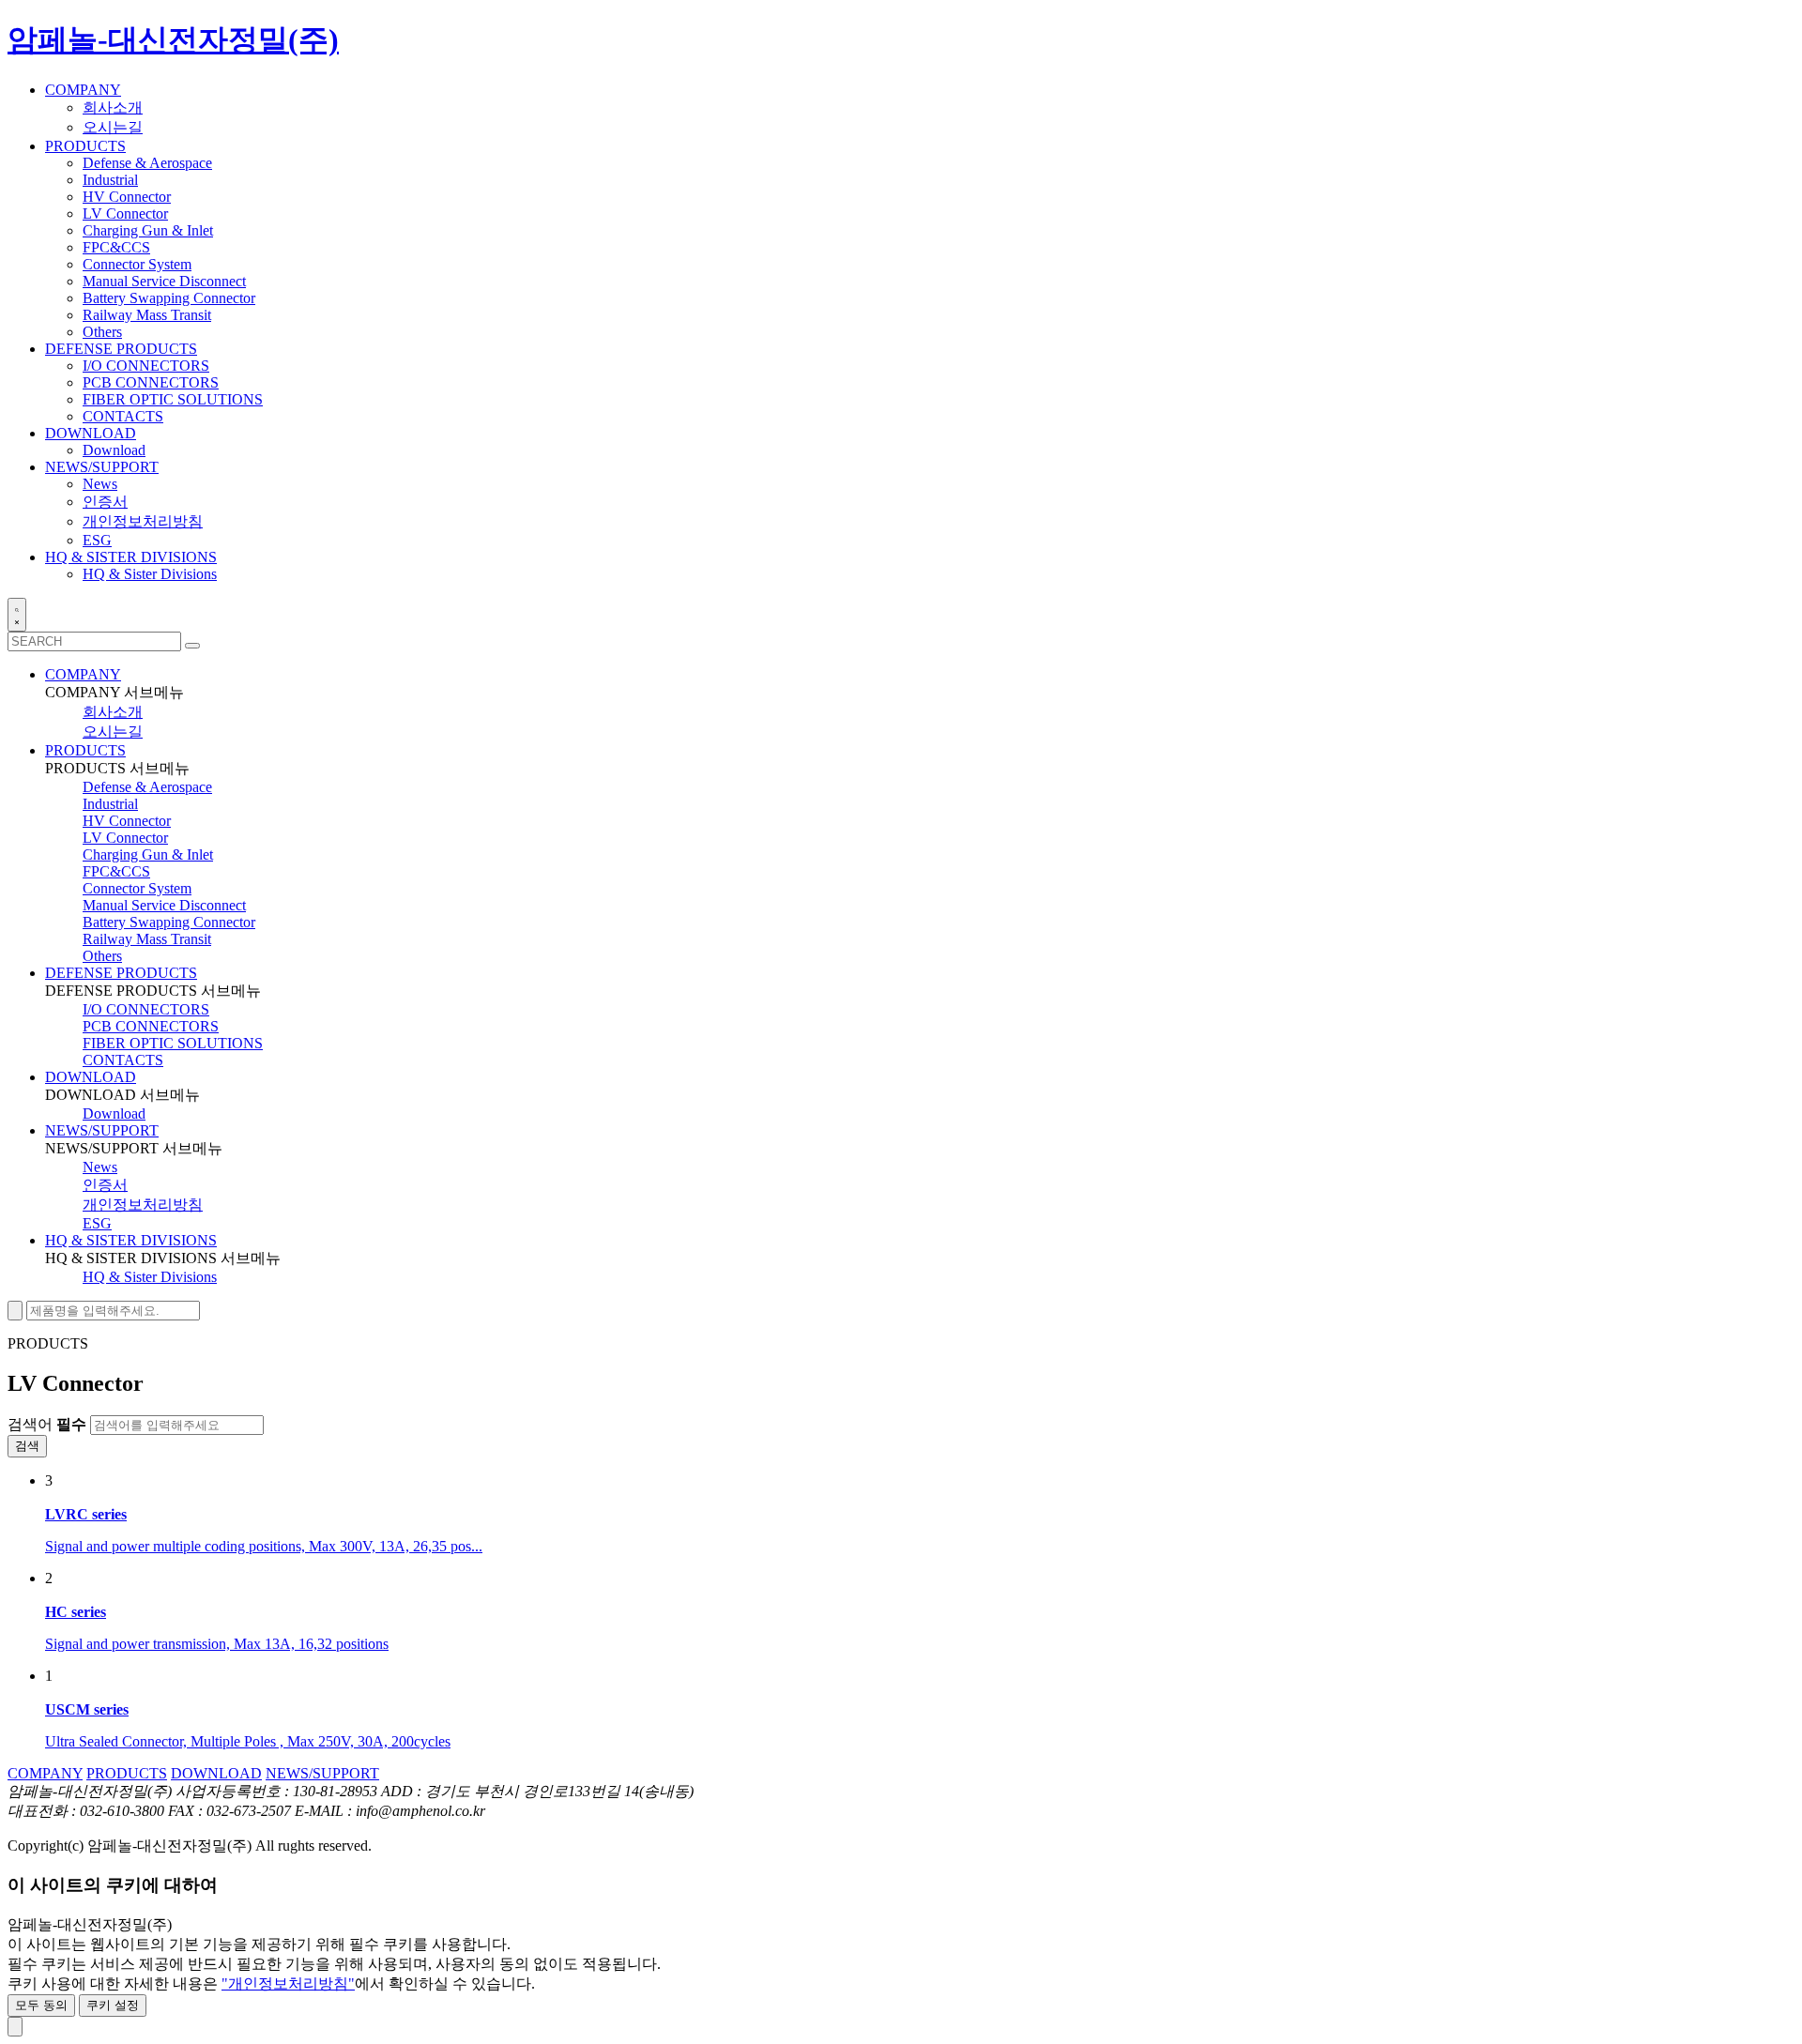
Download (114, 450)
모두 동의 (41, 2005)
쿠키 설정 (113, 2005)
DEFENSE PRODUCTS (121, 973)
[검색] (192, 646)
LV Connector (125, 214)
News (100, 484)
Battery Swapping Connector (169, 298)
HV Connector (127, 197)
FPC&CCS (116, 247)
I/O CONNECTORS (146, 366)
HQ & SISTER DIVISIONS (131, 1240)
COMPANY (83, 674)
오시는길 (113, 127)
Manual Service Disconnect (164, 281)
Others (102, 332)
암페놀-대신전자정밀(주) (173, 39)
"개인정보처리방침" (288, 1983)
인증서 (105, 502)
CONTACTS (123, 416)
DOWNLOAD (91, 1077)
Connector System (137, 264)
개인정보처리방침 (143, 521)
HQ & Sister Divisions (150, 574)
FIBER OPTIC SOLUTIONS (173, 399)
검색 (27, 1446)
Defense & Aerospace (147, 163)
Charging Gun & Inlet (148, 230)
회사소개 (113, 107)
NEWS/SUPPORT (102, 1130)
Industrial (110, 180)
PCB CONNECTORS (151, 382)
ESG (97, 540)
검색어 (47, 1424)
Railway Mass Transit (147, 315)
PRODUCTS (85, 750)
